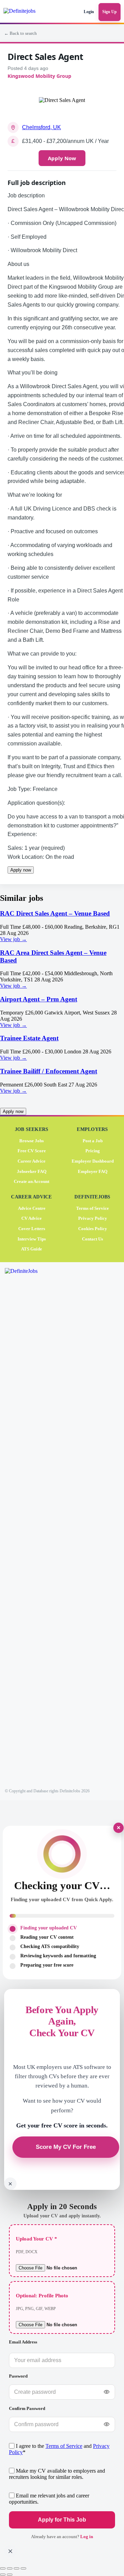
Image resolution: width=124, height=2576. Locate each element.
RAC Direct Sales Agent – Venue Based (55, 913)
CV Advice (32, 1218)
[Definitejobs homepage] (25, 12)
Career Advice (32, 1161)
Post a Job (93, 1140)
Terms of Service (92, 1208)
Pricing (93, 1151)
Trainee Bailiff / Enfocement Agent (49, 1071)
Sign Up (110, 12)
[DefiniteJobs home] (30, 1526)
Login (89, 12)
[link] (62, 926)
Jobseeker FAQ (32, 1171)
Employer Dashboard (93, 1161)
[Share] (17, 2568)
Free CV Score (32, 1151)
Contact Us (92, 1239)
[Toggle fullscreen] (10, 2568)
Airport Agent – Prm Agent (39, 999)
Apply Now (62, 158)
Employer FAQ (93, 1171)
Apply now (21, 870)
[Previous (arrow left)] (3, 2575)
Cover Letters (32, 1228)
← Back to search (20, 33)
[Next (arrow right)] (10, 2575)
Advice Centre (32, 1208)
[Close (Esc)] (23, 2568)
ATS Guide (32, 1249)
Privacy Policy (93, 1218)
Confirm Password (27, 2408)
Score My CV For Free (66, 2147)
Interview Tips (32, 1239)
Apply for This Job (62, 2520)
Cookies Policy (93, 1228)
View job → (13, 939)
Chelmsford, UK (42, 127)
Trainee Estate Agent (29, 1038)
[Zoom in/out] (3, 2568)
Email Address (23, 2342)
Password (18, 2376)
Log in (87, 2537)
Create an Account (32, 1181)
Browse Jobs (32, 1140)
